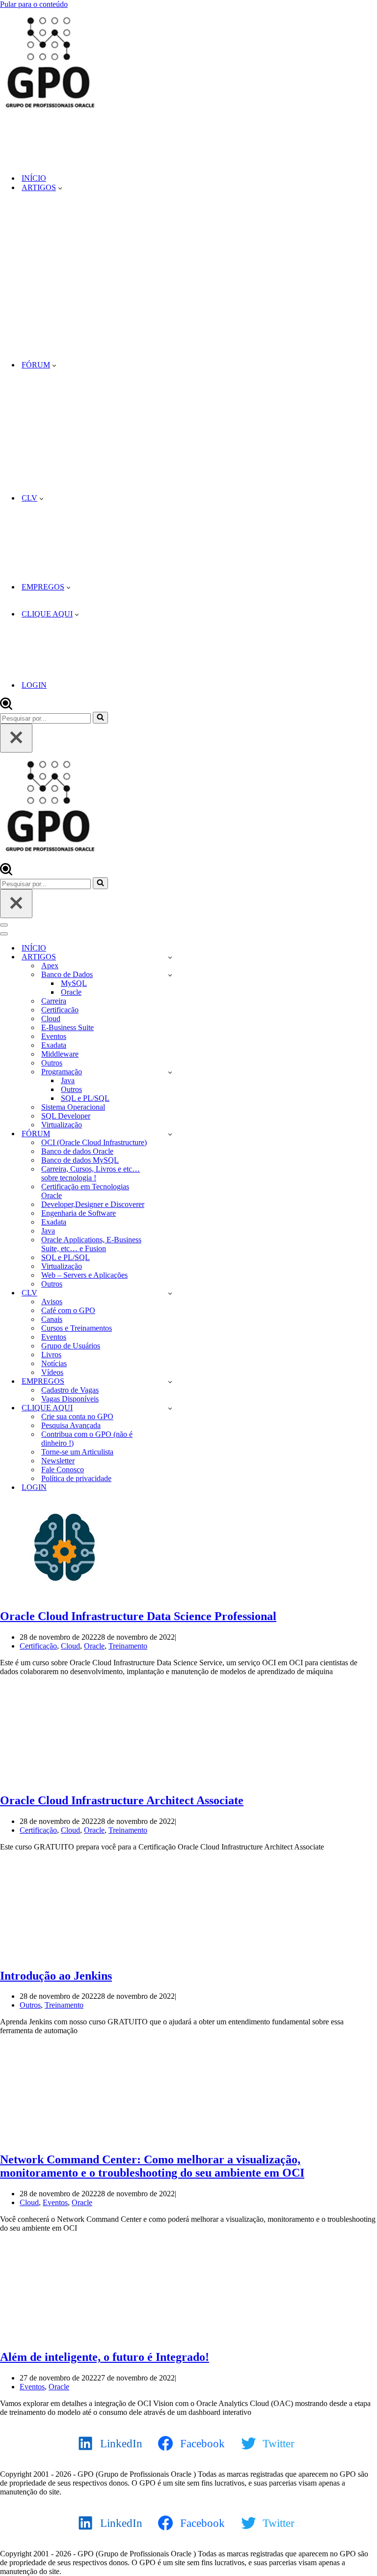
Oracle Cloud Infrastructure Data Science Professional (138, 1616)
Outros (52, 1063)
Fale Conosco (63, 1470)
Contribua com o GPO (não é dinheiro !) (87, 1439)
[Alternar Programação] (170, 1072)
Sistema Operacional (73, 1107)
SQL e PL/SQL (85, 1098)
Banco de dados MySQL (80, 1160)
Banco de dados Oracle (77, 1151)
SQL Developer (66, 1116)
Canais (52, 1319)
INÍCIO (34, 178)
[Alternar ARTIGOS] (170, 957)
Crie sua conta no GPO (77, 1416)
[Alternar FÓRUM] (170, 1134)
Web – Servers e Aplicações (84, 1275)
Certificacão (60, 1010)
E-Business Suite (67, 1027)
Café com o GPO (68, 1310)
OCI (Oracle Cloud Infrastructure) (94, 1142)
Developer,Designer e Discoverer (93, 1204)
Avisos (52, 1302)
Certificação (38, 1646)
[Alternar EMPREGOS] (170, 1382)
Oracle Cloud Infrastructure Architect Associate (122, 1800)
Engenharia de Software (79, 1213)
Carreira (54, 1001)
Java (68, 1080)
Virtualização (62, 1125)
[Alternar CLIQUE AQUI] (170, 1408)
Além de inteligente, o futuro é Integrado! (105, 2357)
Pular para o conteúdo (34, 4)
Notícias (54, 1363)
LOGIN (34, 685)
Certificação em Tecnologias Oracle (85, 1191)
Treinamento (128, 1646)
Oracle (71, 992)
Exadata (54, 1045)
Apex (50, 966)
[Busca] (6, 707)
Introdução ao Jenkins (56, 1976)
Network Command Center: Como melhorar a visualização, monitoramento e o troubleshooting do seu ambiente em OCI (152, 2166)
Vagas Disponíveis (70, 1399)
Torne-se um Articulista (77, 1452)
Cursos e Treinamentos (77, 1328)
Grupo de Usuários (71, 1346)
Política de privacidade (76, 1478)
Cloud (51, 1019)
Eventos (54, 1036)
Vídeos (52, 1372)
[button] (60, 188)
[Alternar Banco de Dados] (170, 975)
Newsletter (58, 1461)
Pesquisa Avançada (71, 1425)
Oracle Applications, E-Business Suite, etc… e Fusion (91, 1244)
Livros (51, 1355)
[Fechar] (16, 738)
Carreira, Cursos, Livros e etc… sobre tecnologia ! (91, 1173)
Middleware (60, 1054)
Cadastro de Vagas (70, 1390)
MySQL (74, 983)
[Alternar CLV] (170, 1293)
